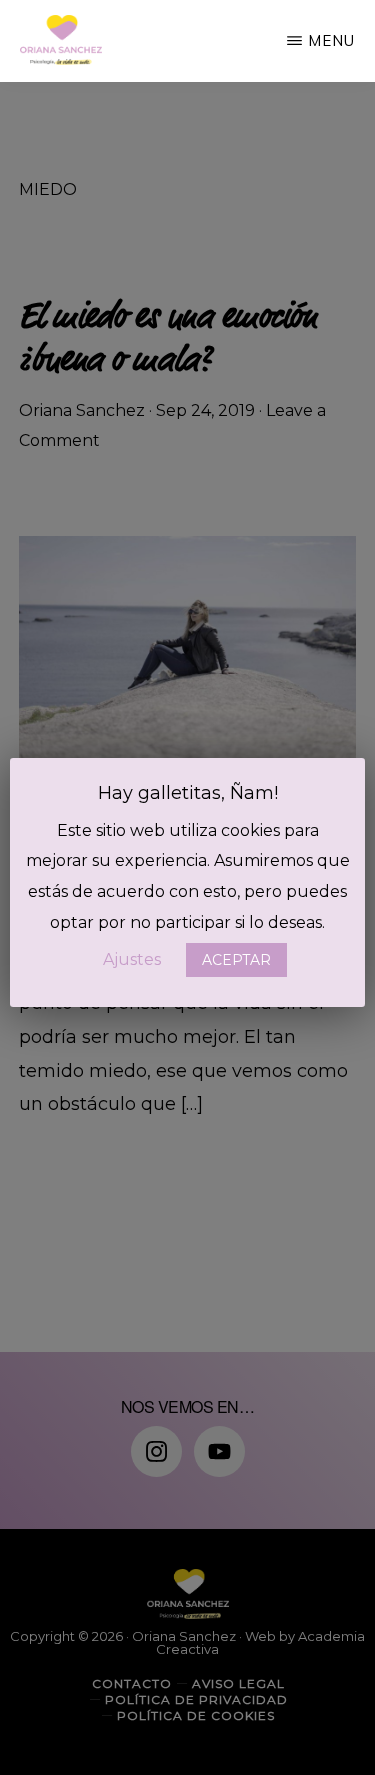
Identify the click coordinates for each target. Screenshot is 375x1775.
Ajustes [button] (132, 959)
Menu (331, 40)
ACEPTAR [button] (236, 960)
